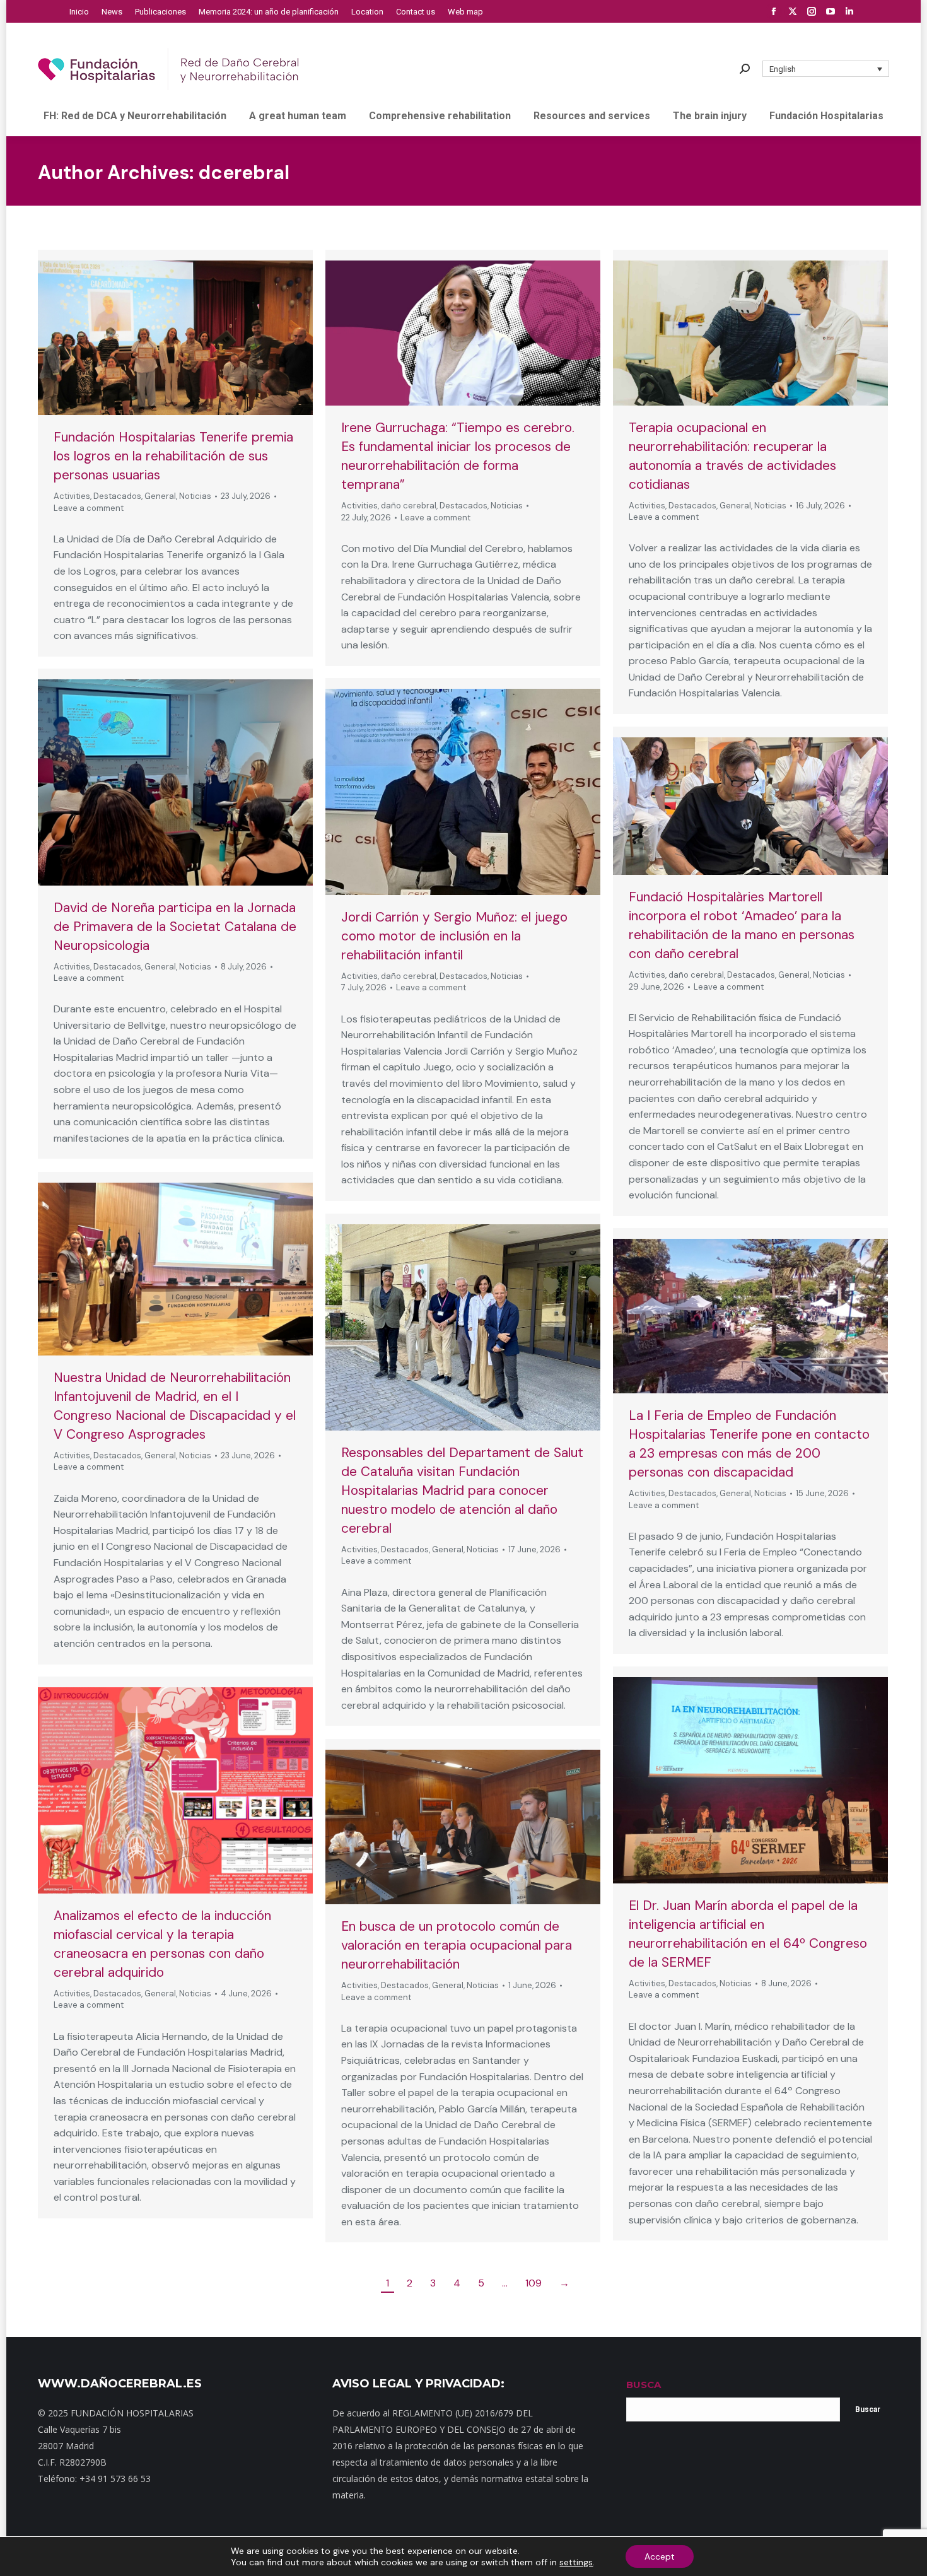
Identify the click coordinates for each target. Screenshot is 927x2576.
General (160, 496)
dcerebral (244, 173)
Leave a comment (89, 508)
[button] (826, 69)
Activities (72, 496)
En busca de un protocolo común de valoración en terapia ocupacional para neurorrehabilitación (457, 1945)
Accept (660, 2556)
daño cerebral (409, 506)
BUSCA (644, 2385)
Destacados (117, 496)
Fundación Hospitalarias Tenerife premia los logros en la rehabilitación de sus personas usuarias (173, 456)
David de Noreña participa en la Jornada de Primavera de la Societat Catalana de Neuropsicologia (175, 927)
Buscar (868, 2409)
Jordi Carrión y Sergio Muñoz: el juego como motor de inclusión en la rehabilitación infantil (454, 936)
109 (533, 2283)
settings (576, 2562)
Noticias (195, 496)
